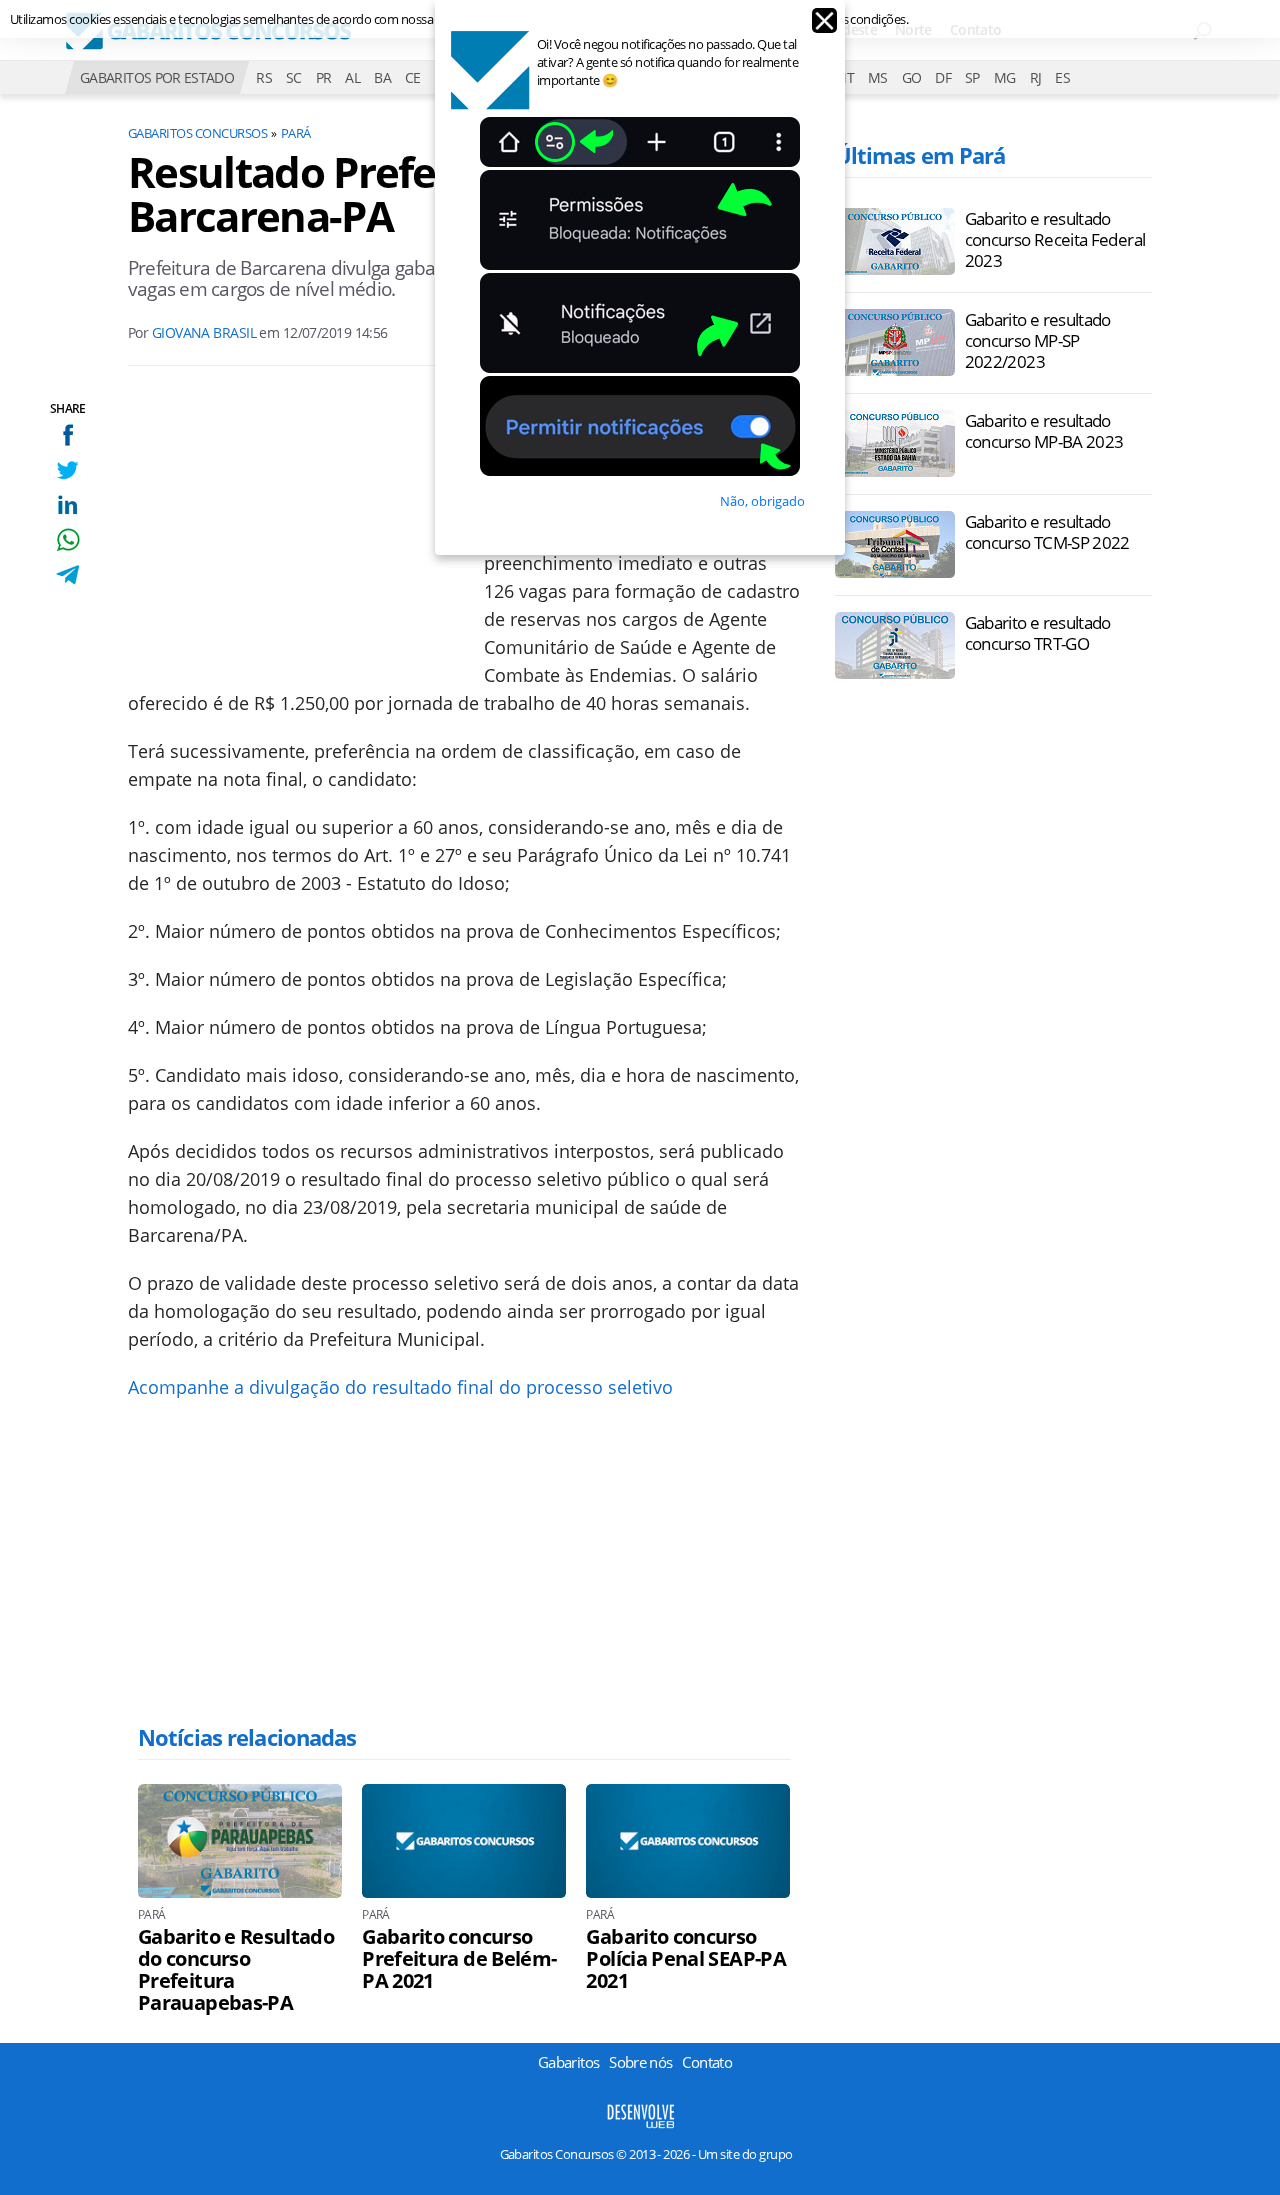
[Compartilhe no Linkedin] (67, 504)
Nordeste (847, 29)
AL (352, 77)
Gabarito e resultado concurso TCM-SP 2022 (1047, 532)
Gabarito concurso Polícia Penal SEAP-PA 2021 (686, 1959)
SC (294, 77)
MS (878, 77)
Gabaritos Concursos (197, 133)
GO (912, 77)
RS (264, 77)
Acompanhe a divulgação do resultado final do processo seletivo (400, 1387)
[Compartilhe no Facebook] (67, 434)
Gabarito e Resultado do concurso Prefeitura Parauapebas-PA (236, 1970)
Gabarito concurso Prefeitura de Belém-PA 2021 (459, 1959)
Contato (976, 29)
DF (943, 77)
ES (1062, 77)
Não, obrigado (762, 501)
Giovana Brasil (204, 332)
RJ (1036, 77)
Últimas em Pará (920, 155)
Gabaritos (568, 2062)
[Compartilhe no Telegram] (67, 574)
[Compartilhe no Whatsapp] (67, 539)
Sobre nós (640, 2062)
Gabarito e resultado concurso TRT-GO (1038, 633)
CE (413, 77)
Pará (296, 133)
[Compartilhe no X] (67, 469)
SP (972, 77)
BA (382, 77)
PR (324, 77)
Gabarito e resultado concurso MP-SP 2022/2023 (1038, 340)
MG (1005, 77)
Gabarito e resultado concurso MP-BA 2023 (1044, 431)
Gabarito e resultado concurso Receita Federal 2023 (1055, 239)
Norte (913, 29)
